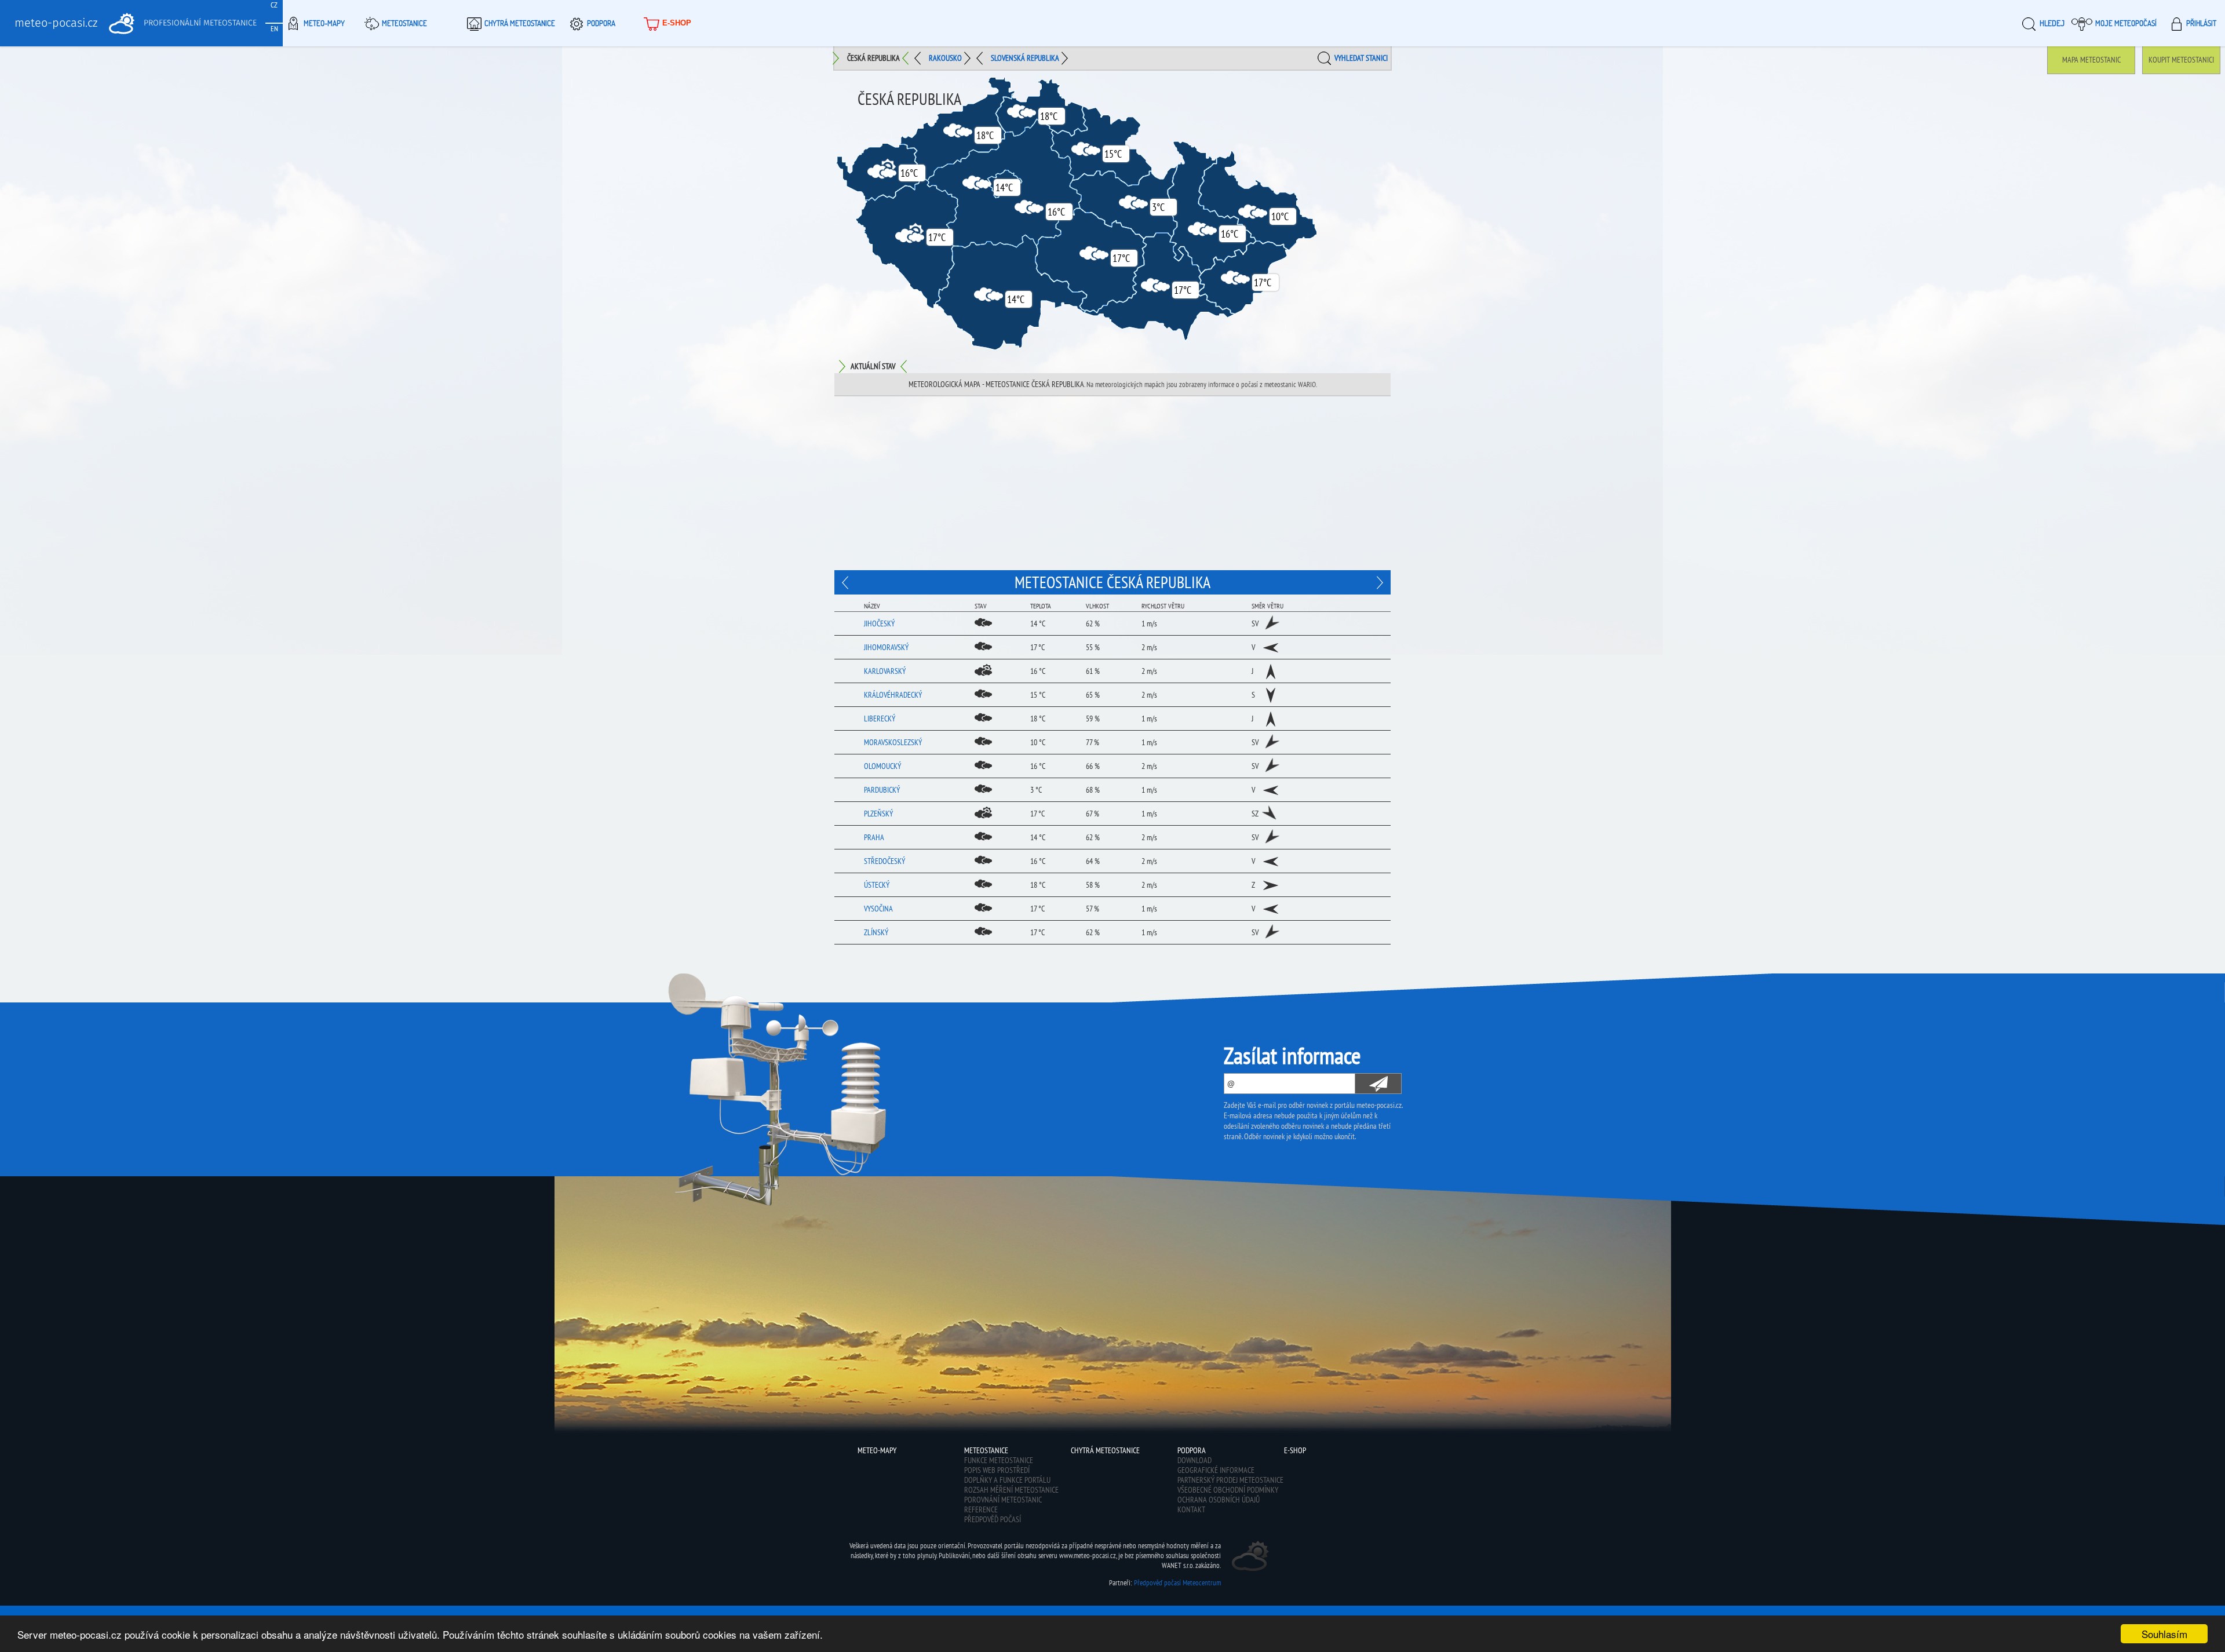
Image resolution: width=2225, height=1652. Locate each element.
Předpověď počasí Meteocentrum (1177, 1583)
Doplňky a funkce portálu (1007, 1480)
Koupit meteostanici (2181, 60)
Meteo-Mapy (324, 23)
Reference (981, 1509)
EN (274, 29)
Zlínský (876, 932)
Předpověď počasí (993, 1519)
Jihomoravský (886, 647)
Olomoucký (882, 766)
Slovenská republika (1025, 58)
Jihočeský (879, 623)
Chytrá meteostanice (520, 23)
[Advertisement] (1112, 483)
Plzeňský (878, 814)
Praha (874, 837)
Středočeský (884, 861)
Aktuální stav (873, 366)
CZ (274, 5)
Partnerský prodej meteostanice (1230, 1480)
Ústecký (877, 885)
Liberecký (880, 719)
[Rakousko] (1378, 582)
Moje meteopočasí (2126, 23)
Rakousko (945, 58)
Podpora (601, 23)
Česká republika (873, 58)
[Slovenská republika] (847, 582)
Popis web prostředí (997, 1470)
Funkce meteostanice (999, 1460)
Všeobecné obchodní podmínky (1228, 1490)
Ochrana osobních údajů (1219, 1500)
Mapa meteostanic (2091, 60)
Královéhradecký (893, 695)
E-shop (677, 23)
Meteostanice (404, 23)
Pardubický (882, 790)
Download (1194, 1460)
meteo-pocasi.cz (56, 23)
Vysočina (878, 909)
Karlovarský (885, 671)
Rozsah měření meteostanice (1011, 1490)
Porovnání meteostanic (1003, 1500)
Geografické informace (1216, 1470)
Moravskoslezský (893, 742)
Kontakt (1191, 1509)
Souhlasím (2164, 1634)
